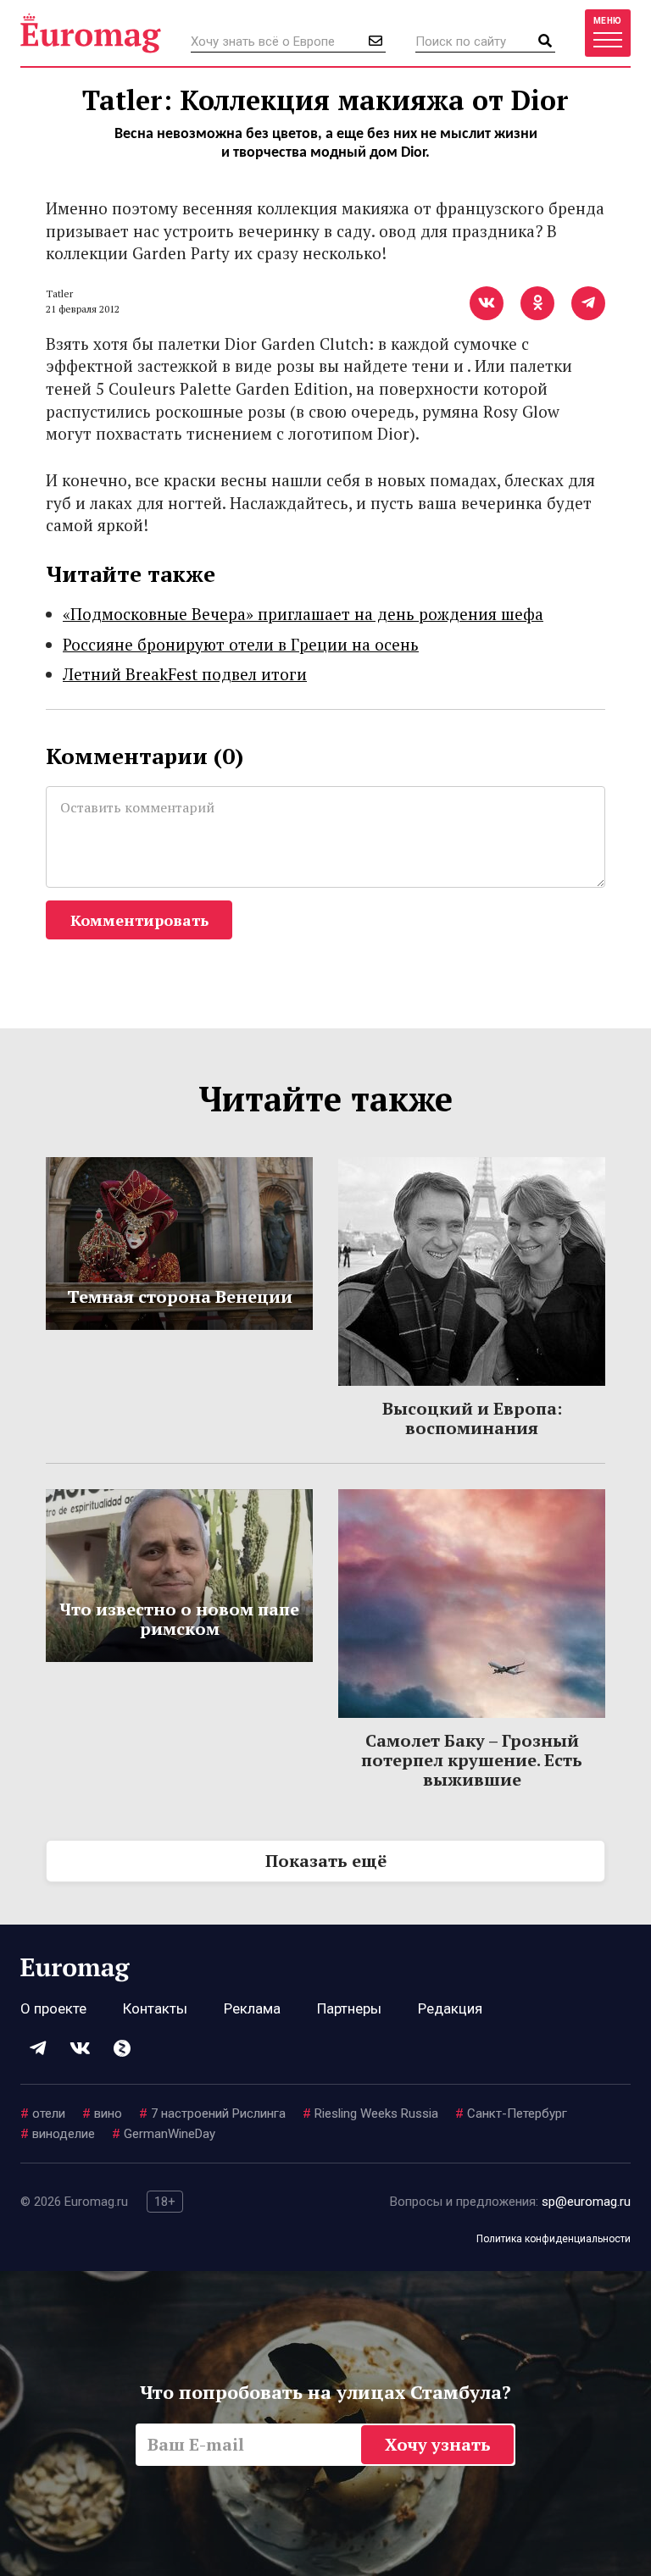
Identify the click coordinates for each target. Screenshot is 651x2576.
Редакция (450, 2008)
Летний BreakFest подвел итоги (185, 674)
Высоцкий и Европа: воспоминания (472, 1418)
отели (43, 2113)
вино (102, 2113)
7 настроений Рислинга (212, 2113)
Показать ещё (326, 1861)
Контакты (155, 2008)
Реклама (252, 2008)
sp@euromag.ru (586, 2202)
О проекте (53, 2008)
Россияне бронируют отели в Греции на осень (241, 644)
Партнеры (349, 2008)
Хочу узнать (438, 2444)
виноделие (58, 2134)
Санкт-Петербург (511, 2113)
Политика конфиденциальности (554, 2239)
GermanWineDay (164, 2134)
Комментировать (139, 920)
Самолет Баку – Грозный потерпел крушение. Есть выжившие (472, 1760)
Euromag (91, 33)
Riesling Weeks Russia (370, 2113)
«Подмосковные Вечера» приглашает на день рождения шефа (303, 614)
